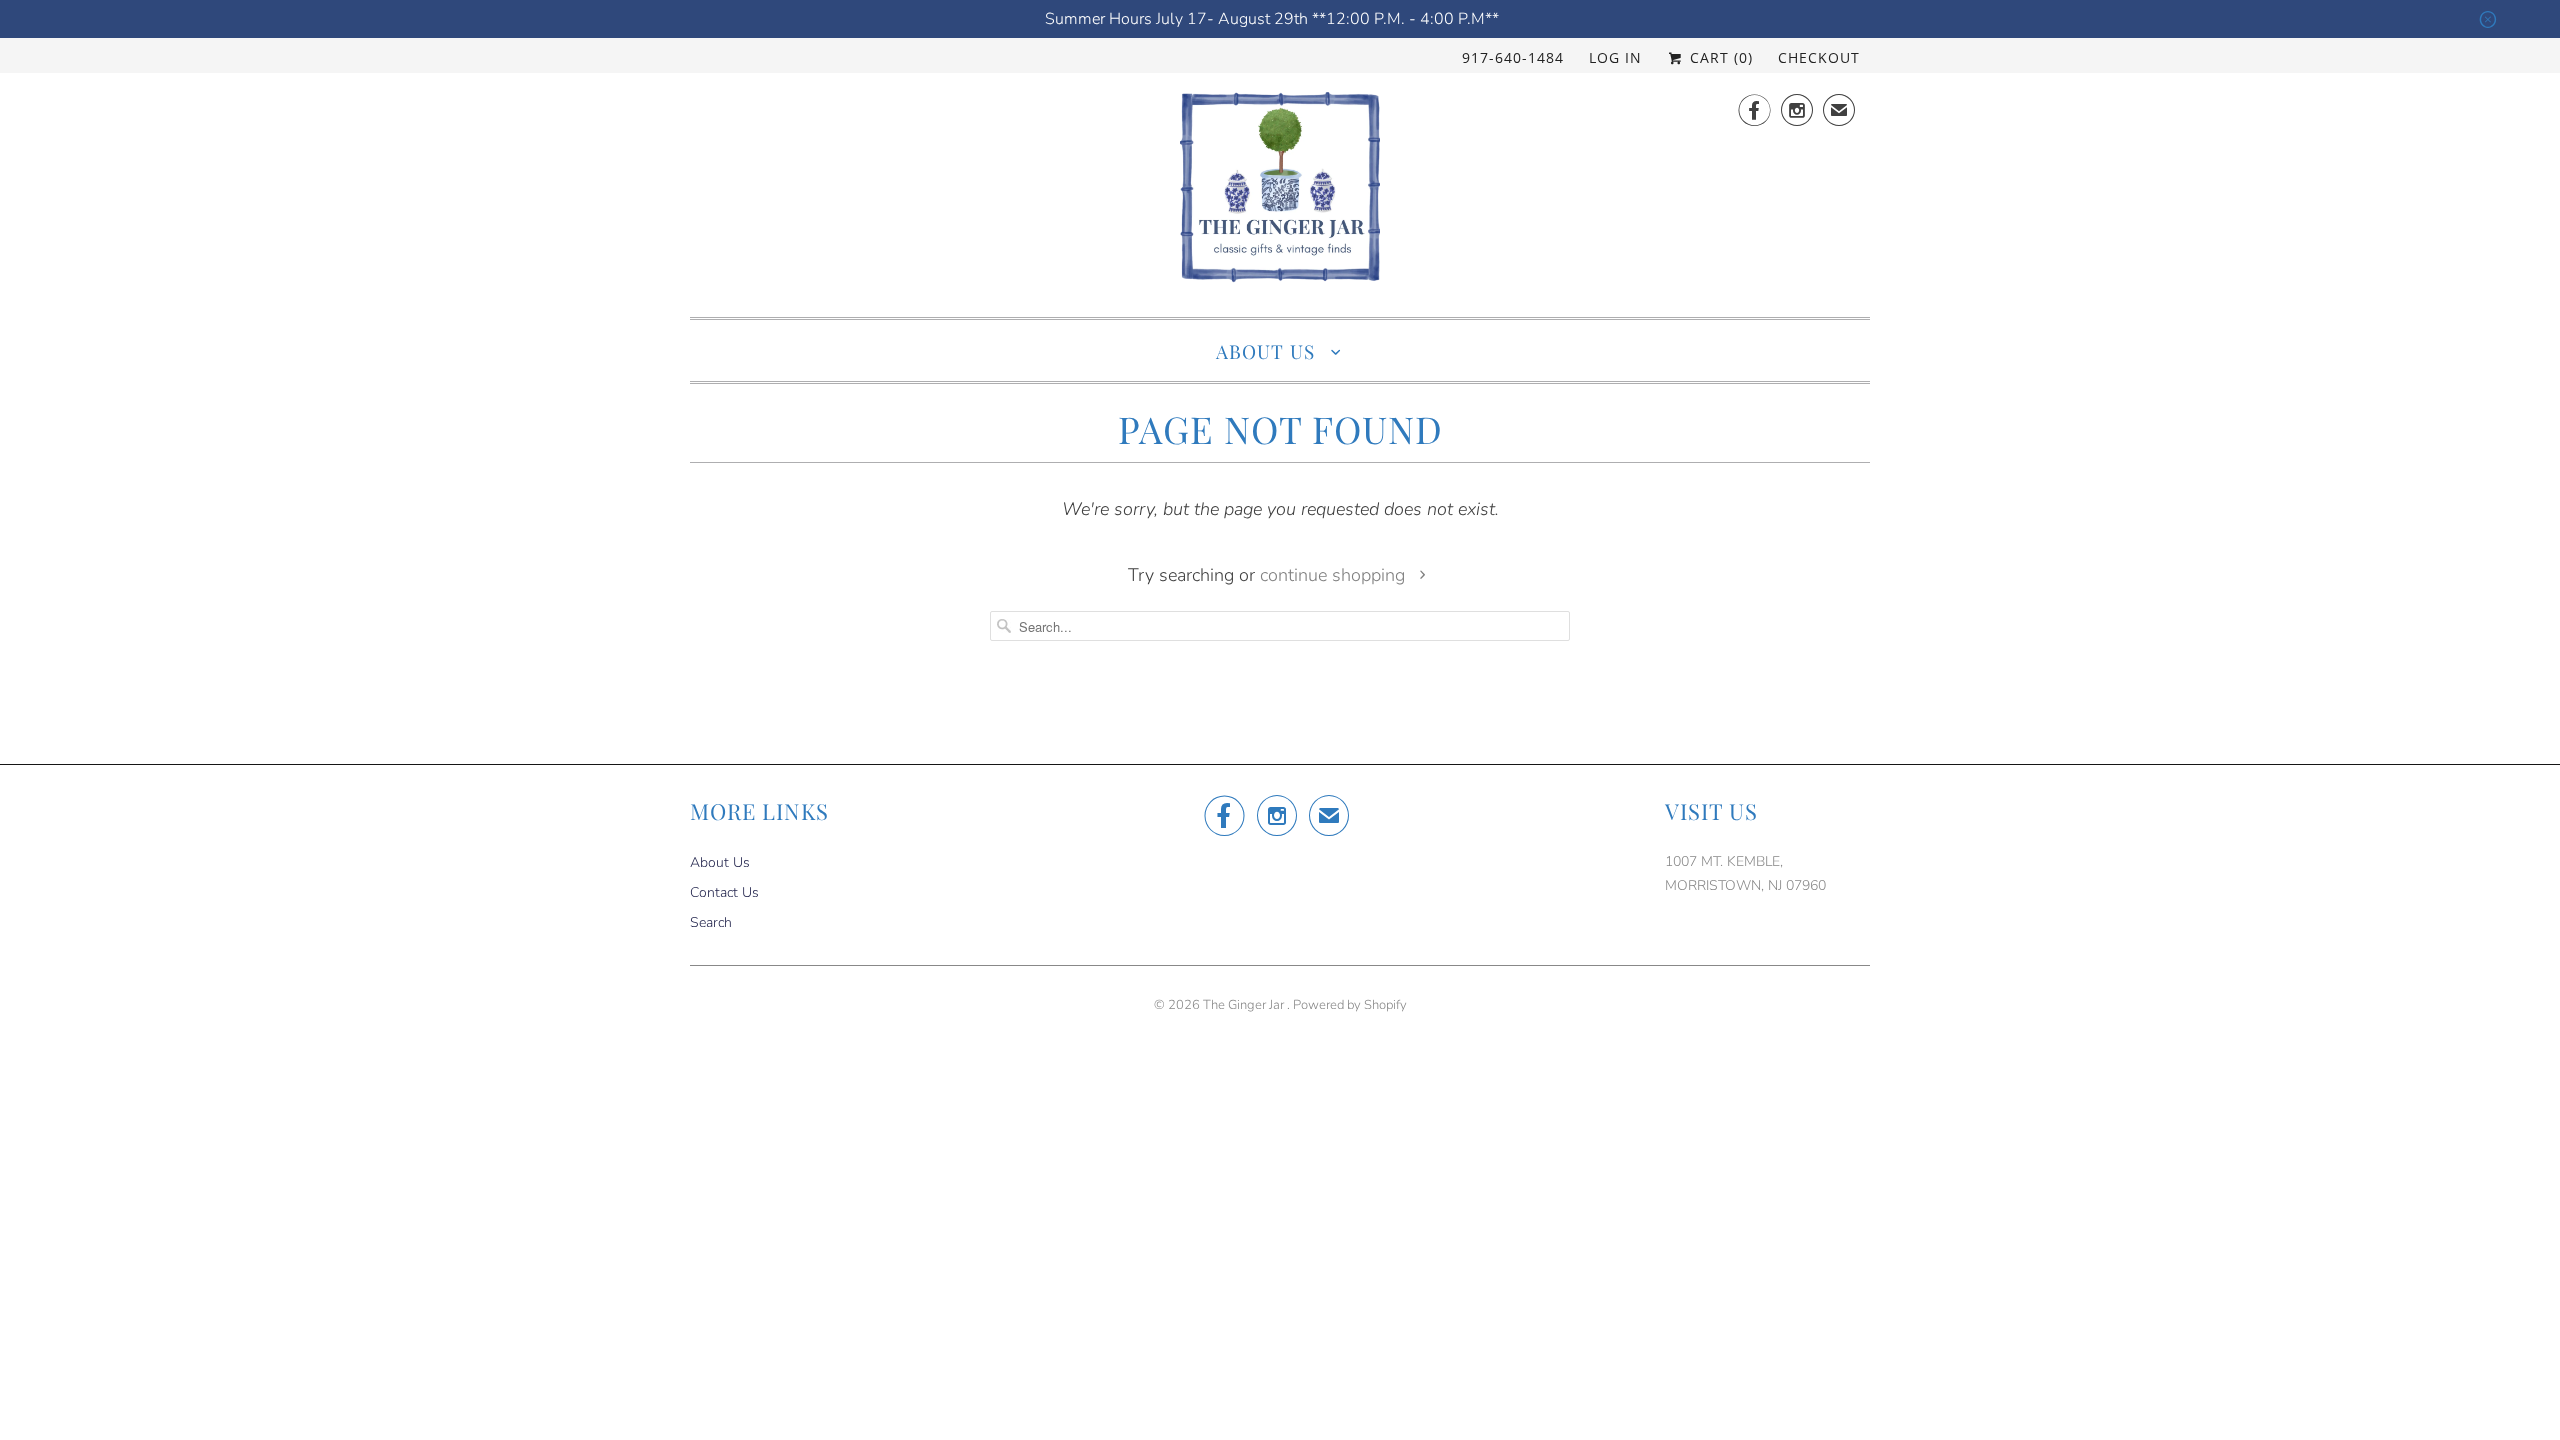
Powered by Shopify (1350, 1005)
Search (711, 922)
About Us (1268, 351)
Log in (1615, 57)
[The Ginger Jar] (1280, 192)
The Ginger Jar (1245, 1005)
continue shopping (1335, 575)
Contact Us (724, 892)
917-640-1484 (1513, 57)
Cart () (1719, 57)
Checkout (1819, 57)
